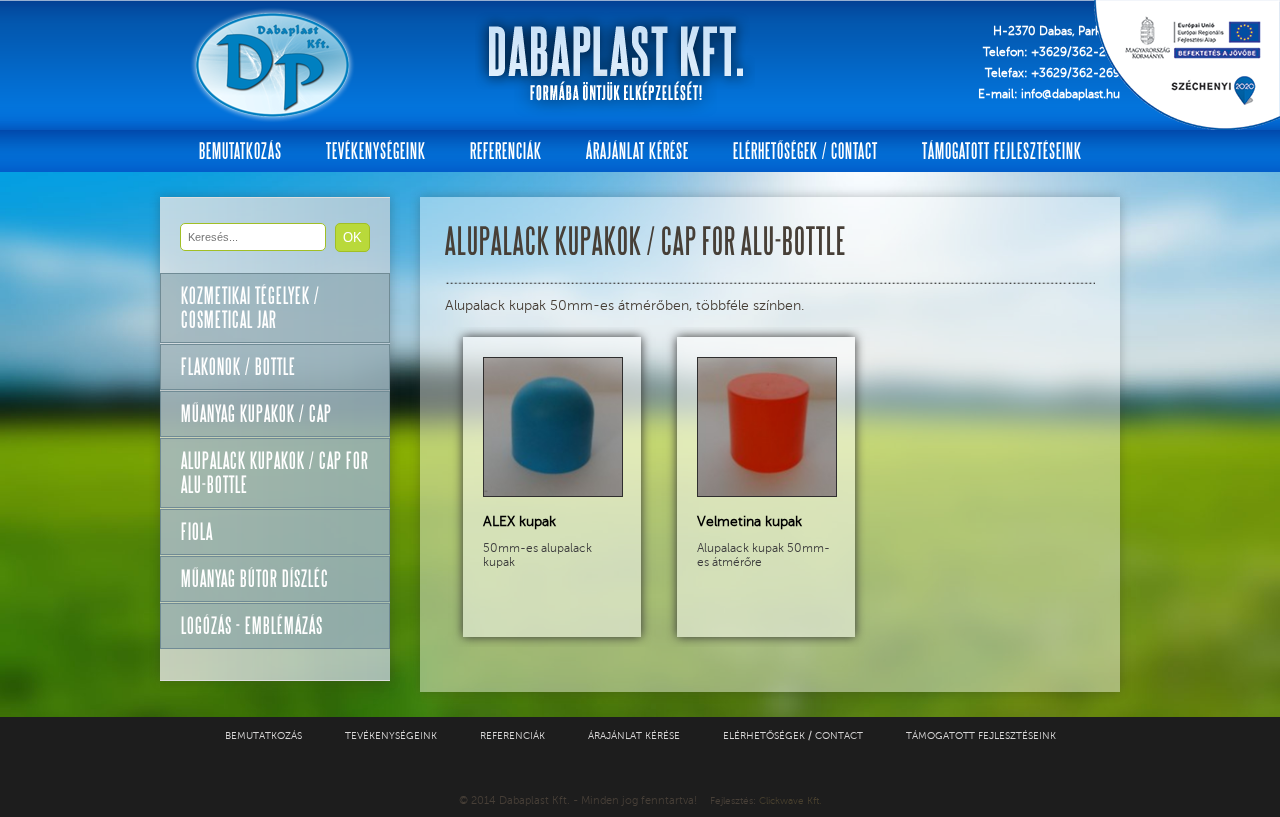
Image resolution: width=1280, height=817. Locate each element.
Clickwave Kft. (790, 800)
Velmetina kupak (749, 521)
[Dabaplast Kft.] (272, 65)
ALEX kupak (519, 521)
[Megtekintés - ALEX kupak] (553, 492)
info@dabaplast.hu (1070, 94)
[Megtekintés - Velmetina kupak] (767, 492)
